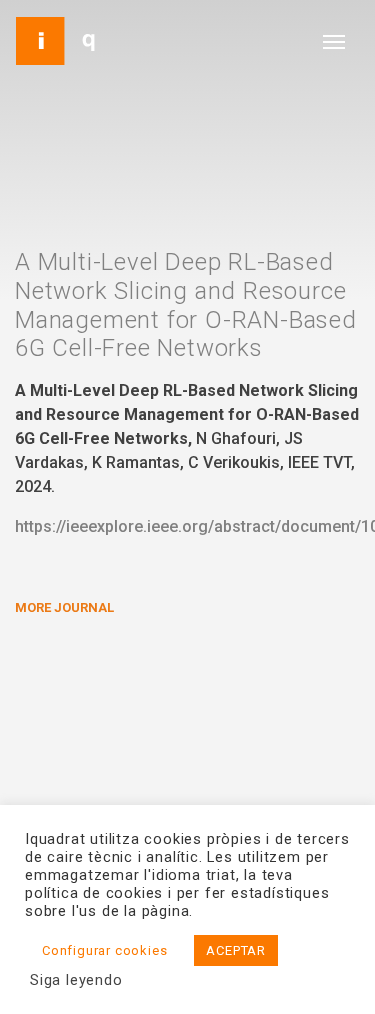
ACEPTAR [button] (236, 950)
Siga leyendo (76, 980)
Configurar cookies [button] (104, 950)
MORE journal (64, 607)
